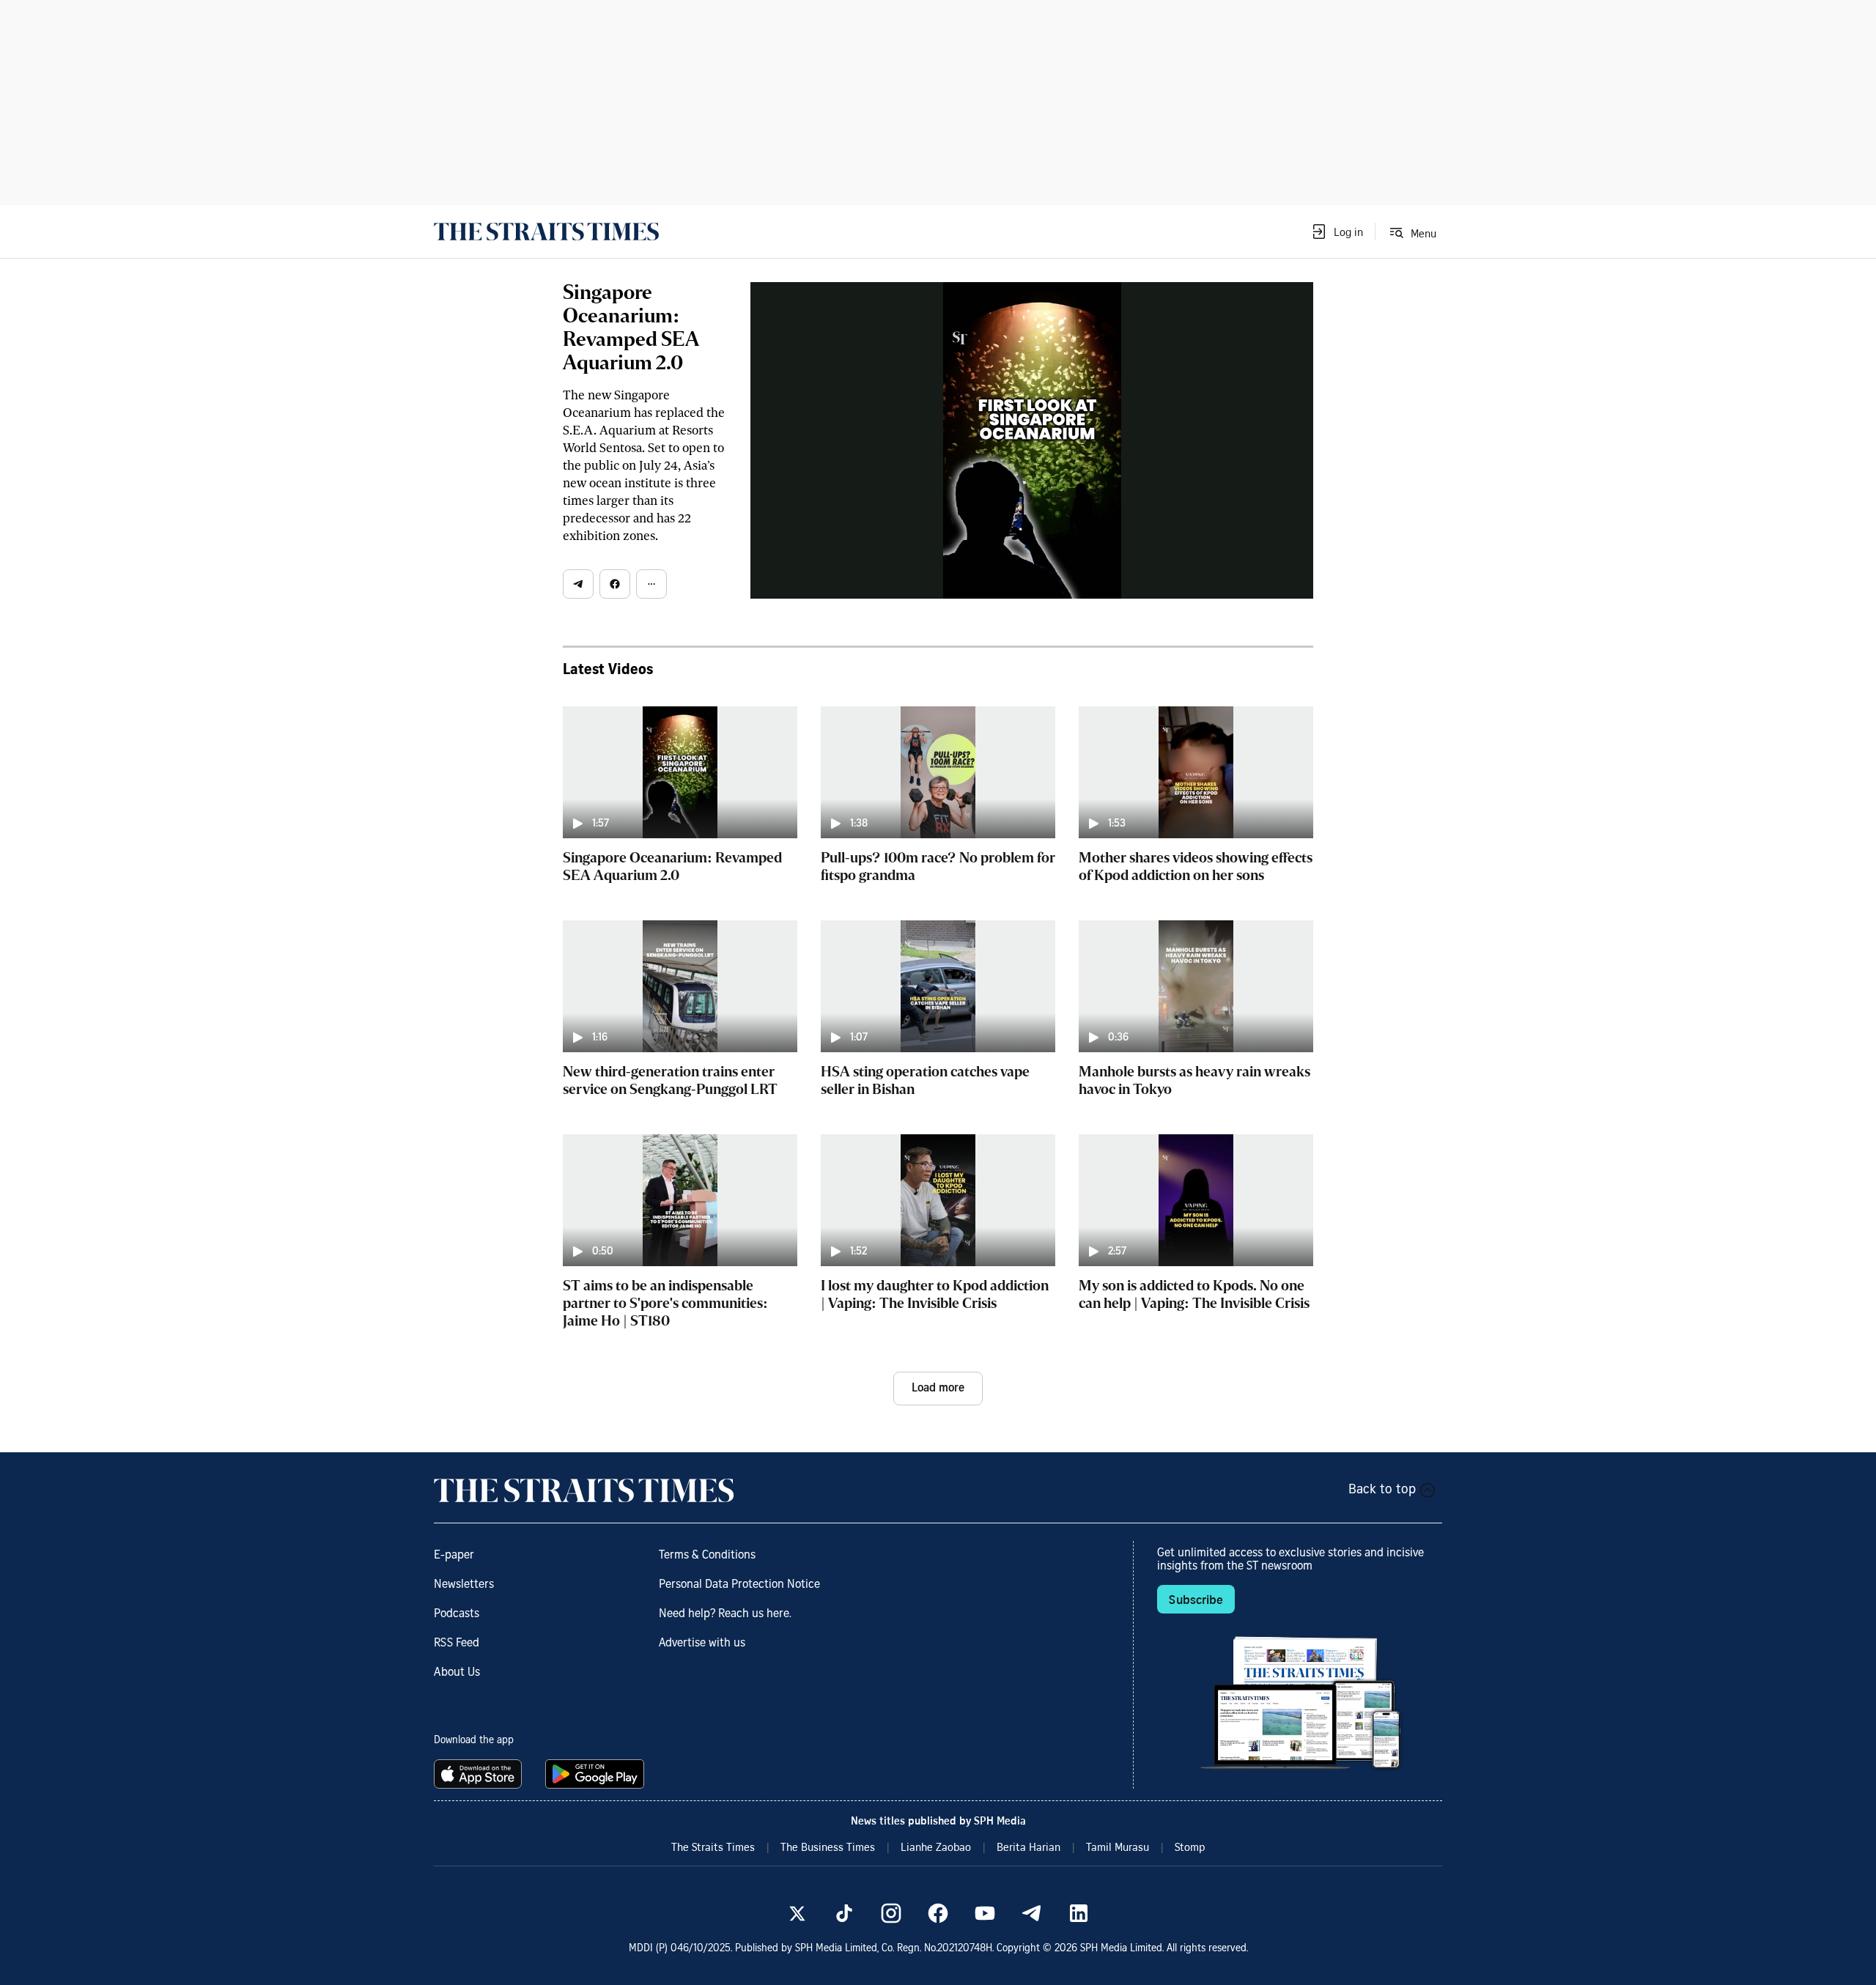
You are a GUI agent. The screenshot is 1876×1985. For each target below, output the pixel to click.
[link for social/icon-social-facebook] (938, 1913)
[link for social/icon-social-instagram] (891, 1913)
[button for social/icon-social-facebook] (615, 584)
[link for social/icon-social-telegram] (1032, 1913)
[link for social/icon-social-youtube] (985, 1913)
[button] (1337, 232)
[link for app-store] (481, 1774)
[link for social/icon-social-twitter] (797, 1913)
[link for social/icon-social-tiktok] (844, 1913)
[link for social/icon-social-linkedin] (1079, 1913)
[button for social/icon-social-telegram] (578, 584)
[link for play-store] (596, 1774)
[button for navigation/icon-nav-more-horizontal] (651, 584)
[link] (546, 232)
